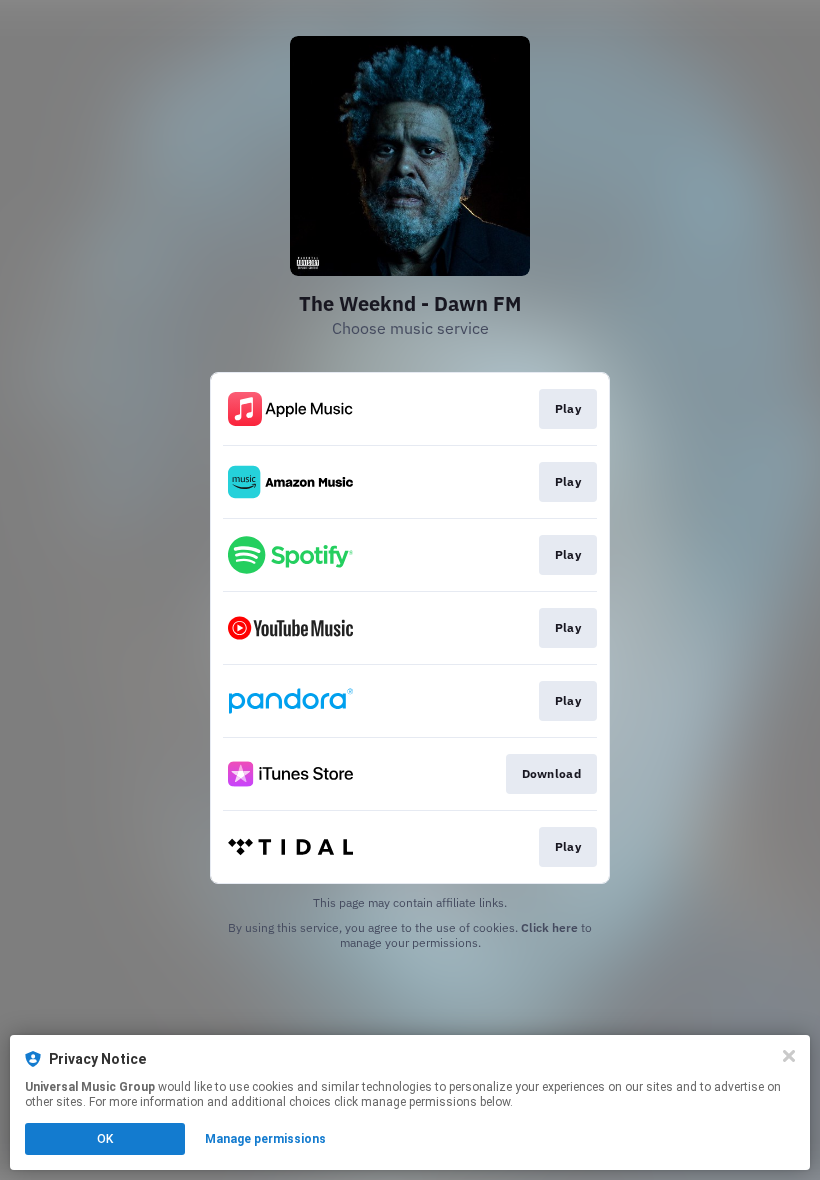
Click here (549, 927)
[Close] (789, 1056)
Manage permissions (265, 1139)
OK (105, 1139)
